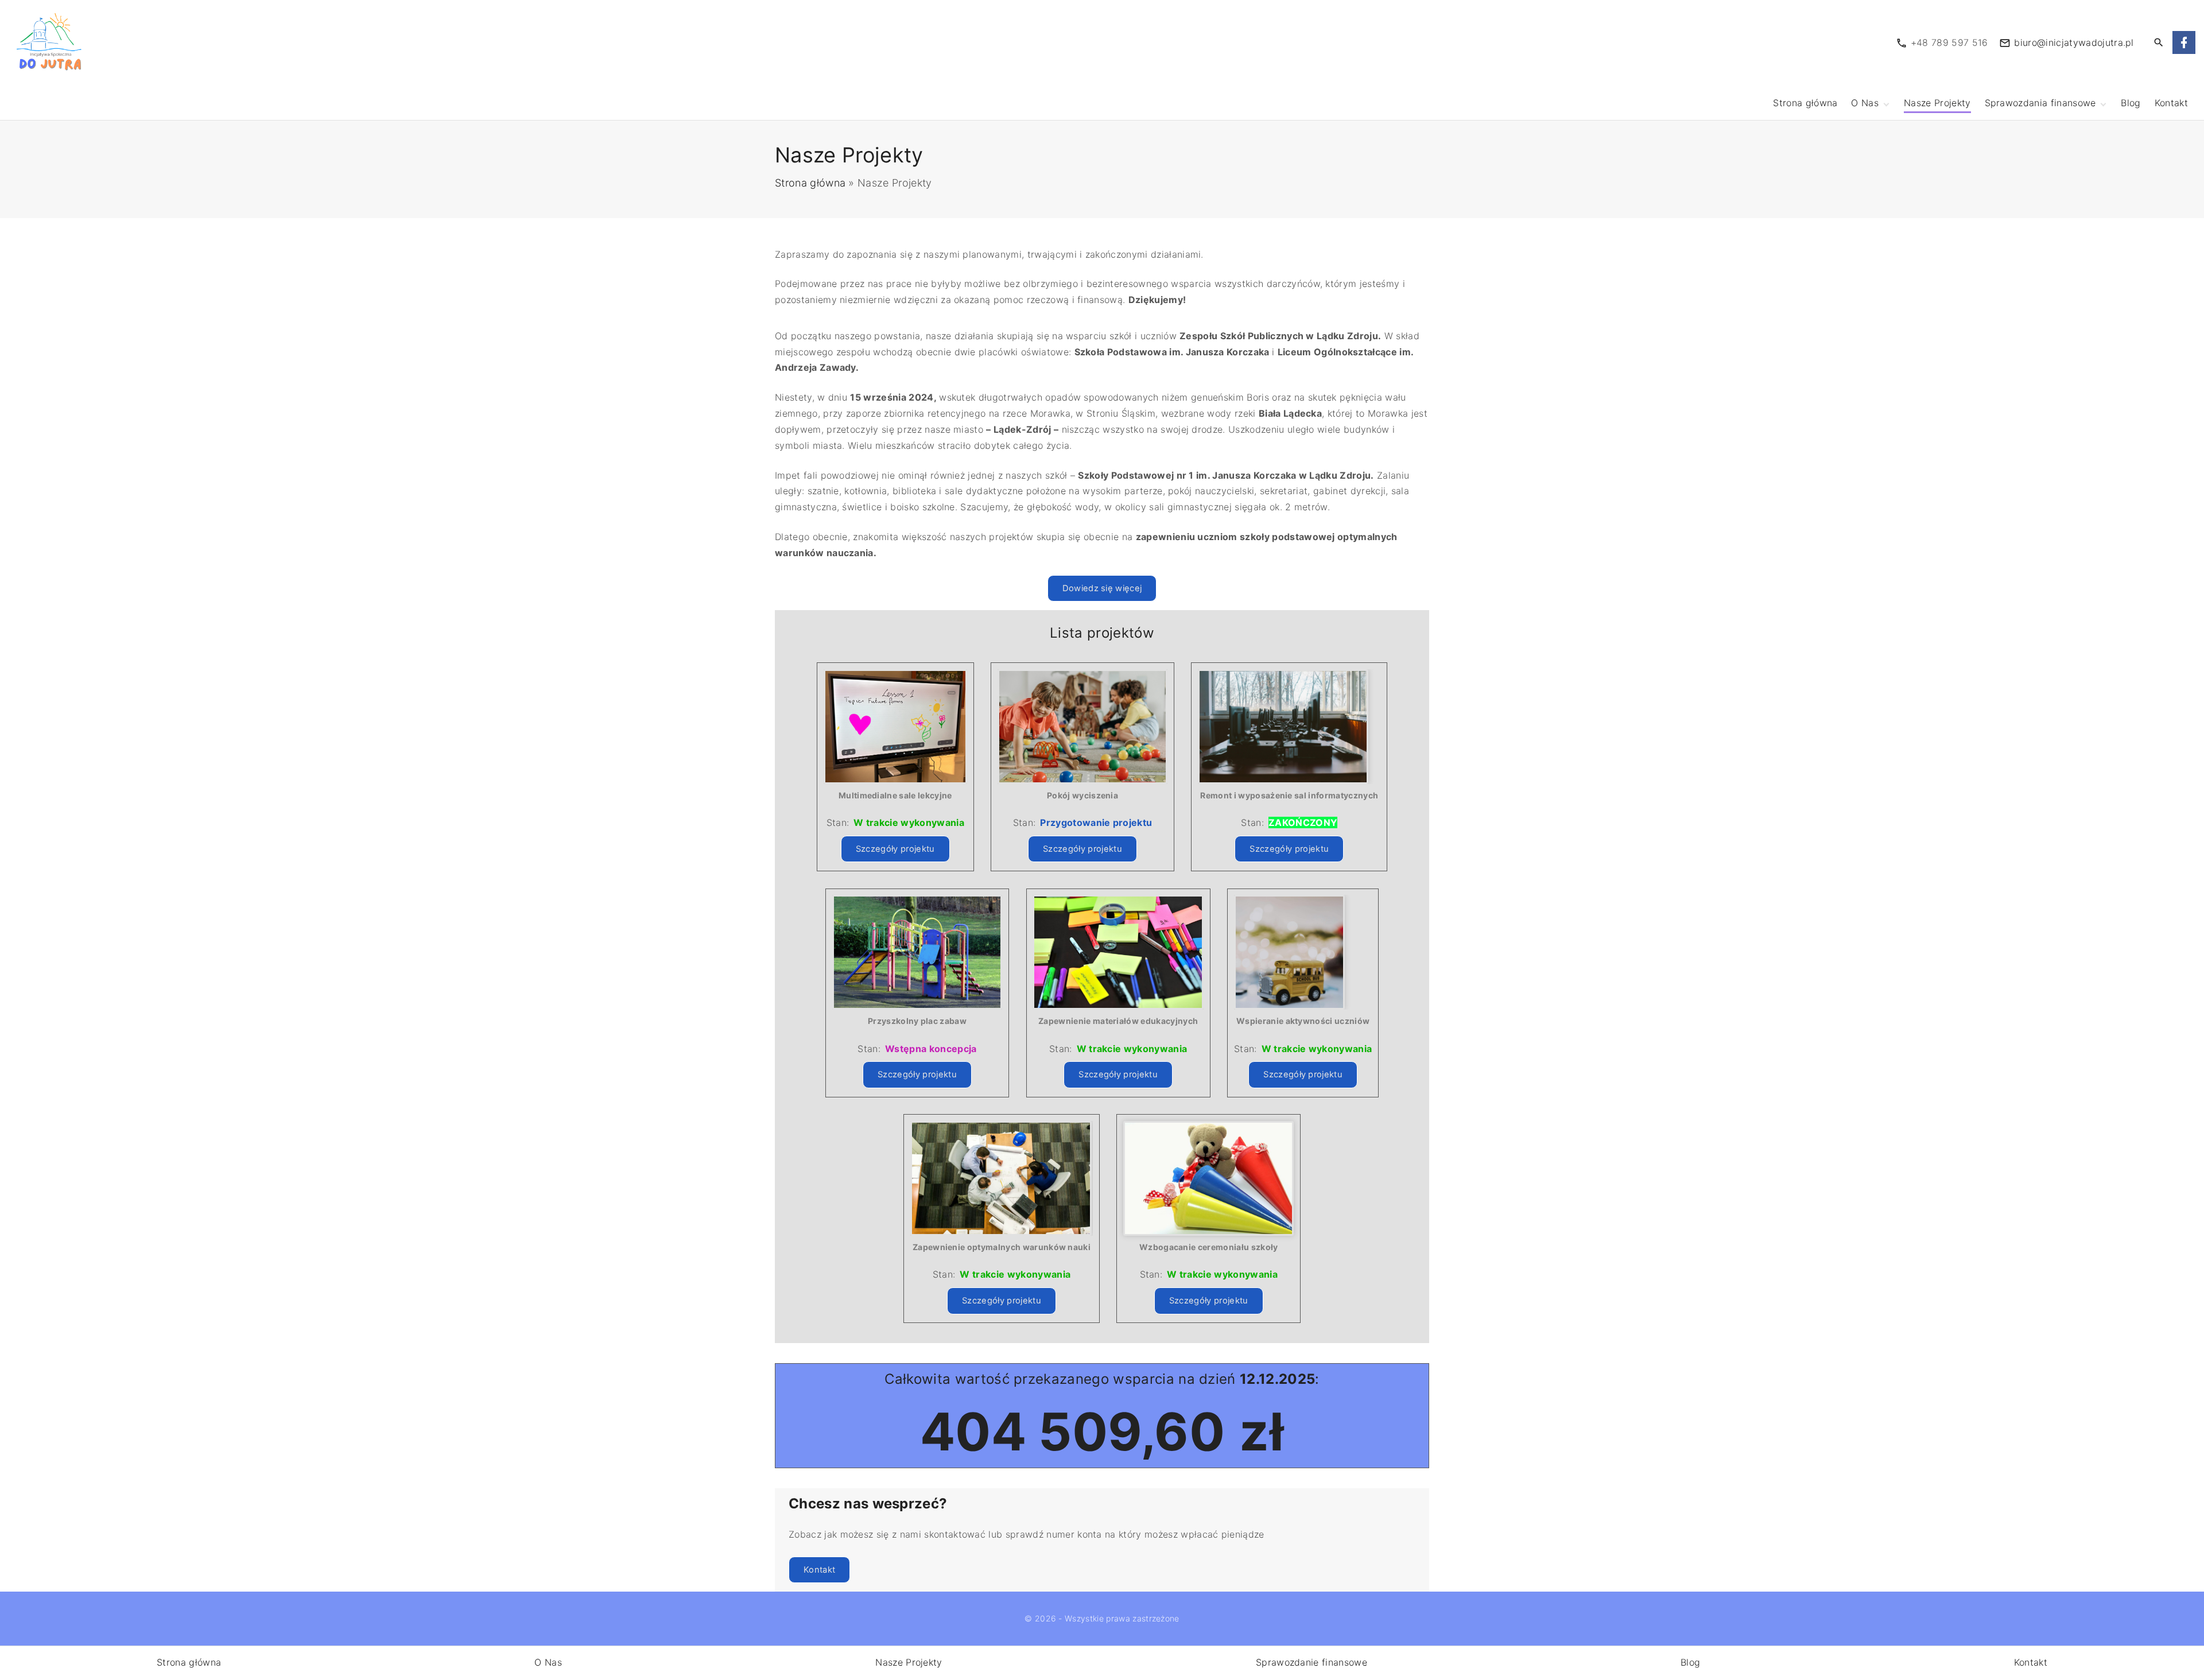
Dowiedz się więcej (1102, 588)
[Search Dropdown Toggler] (2159, 43)
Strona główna (810, 183)
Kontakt (819, 1570)
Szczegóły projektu (895, 849)
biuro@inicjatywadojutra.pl (2074, 42)
